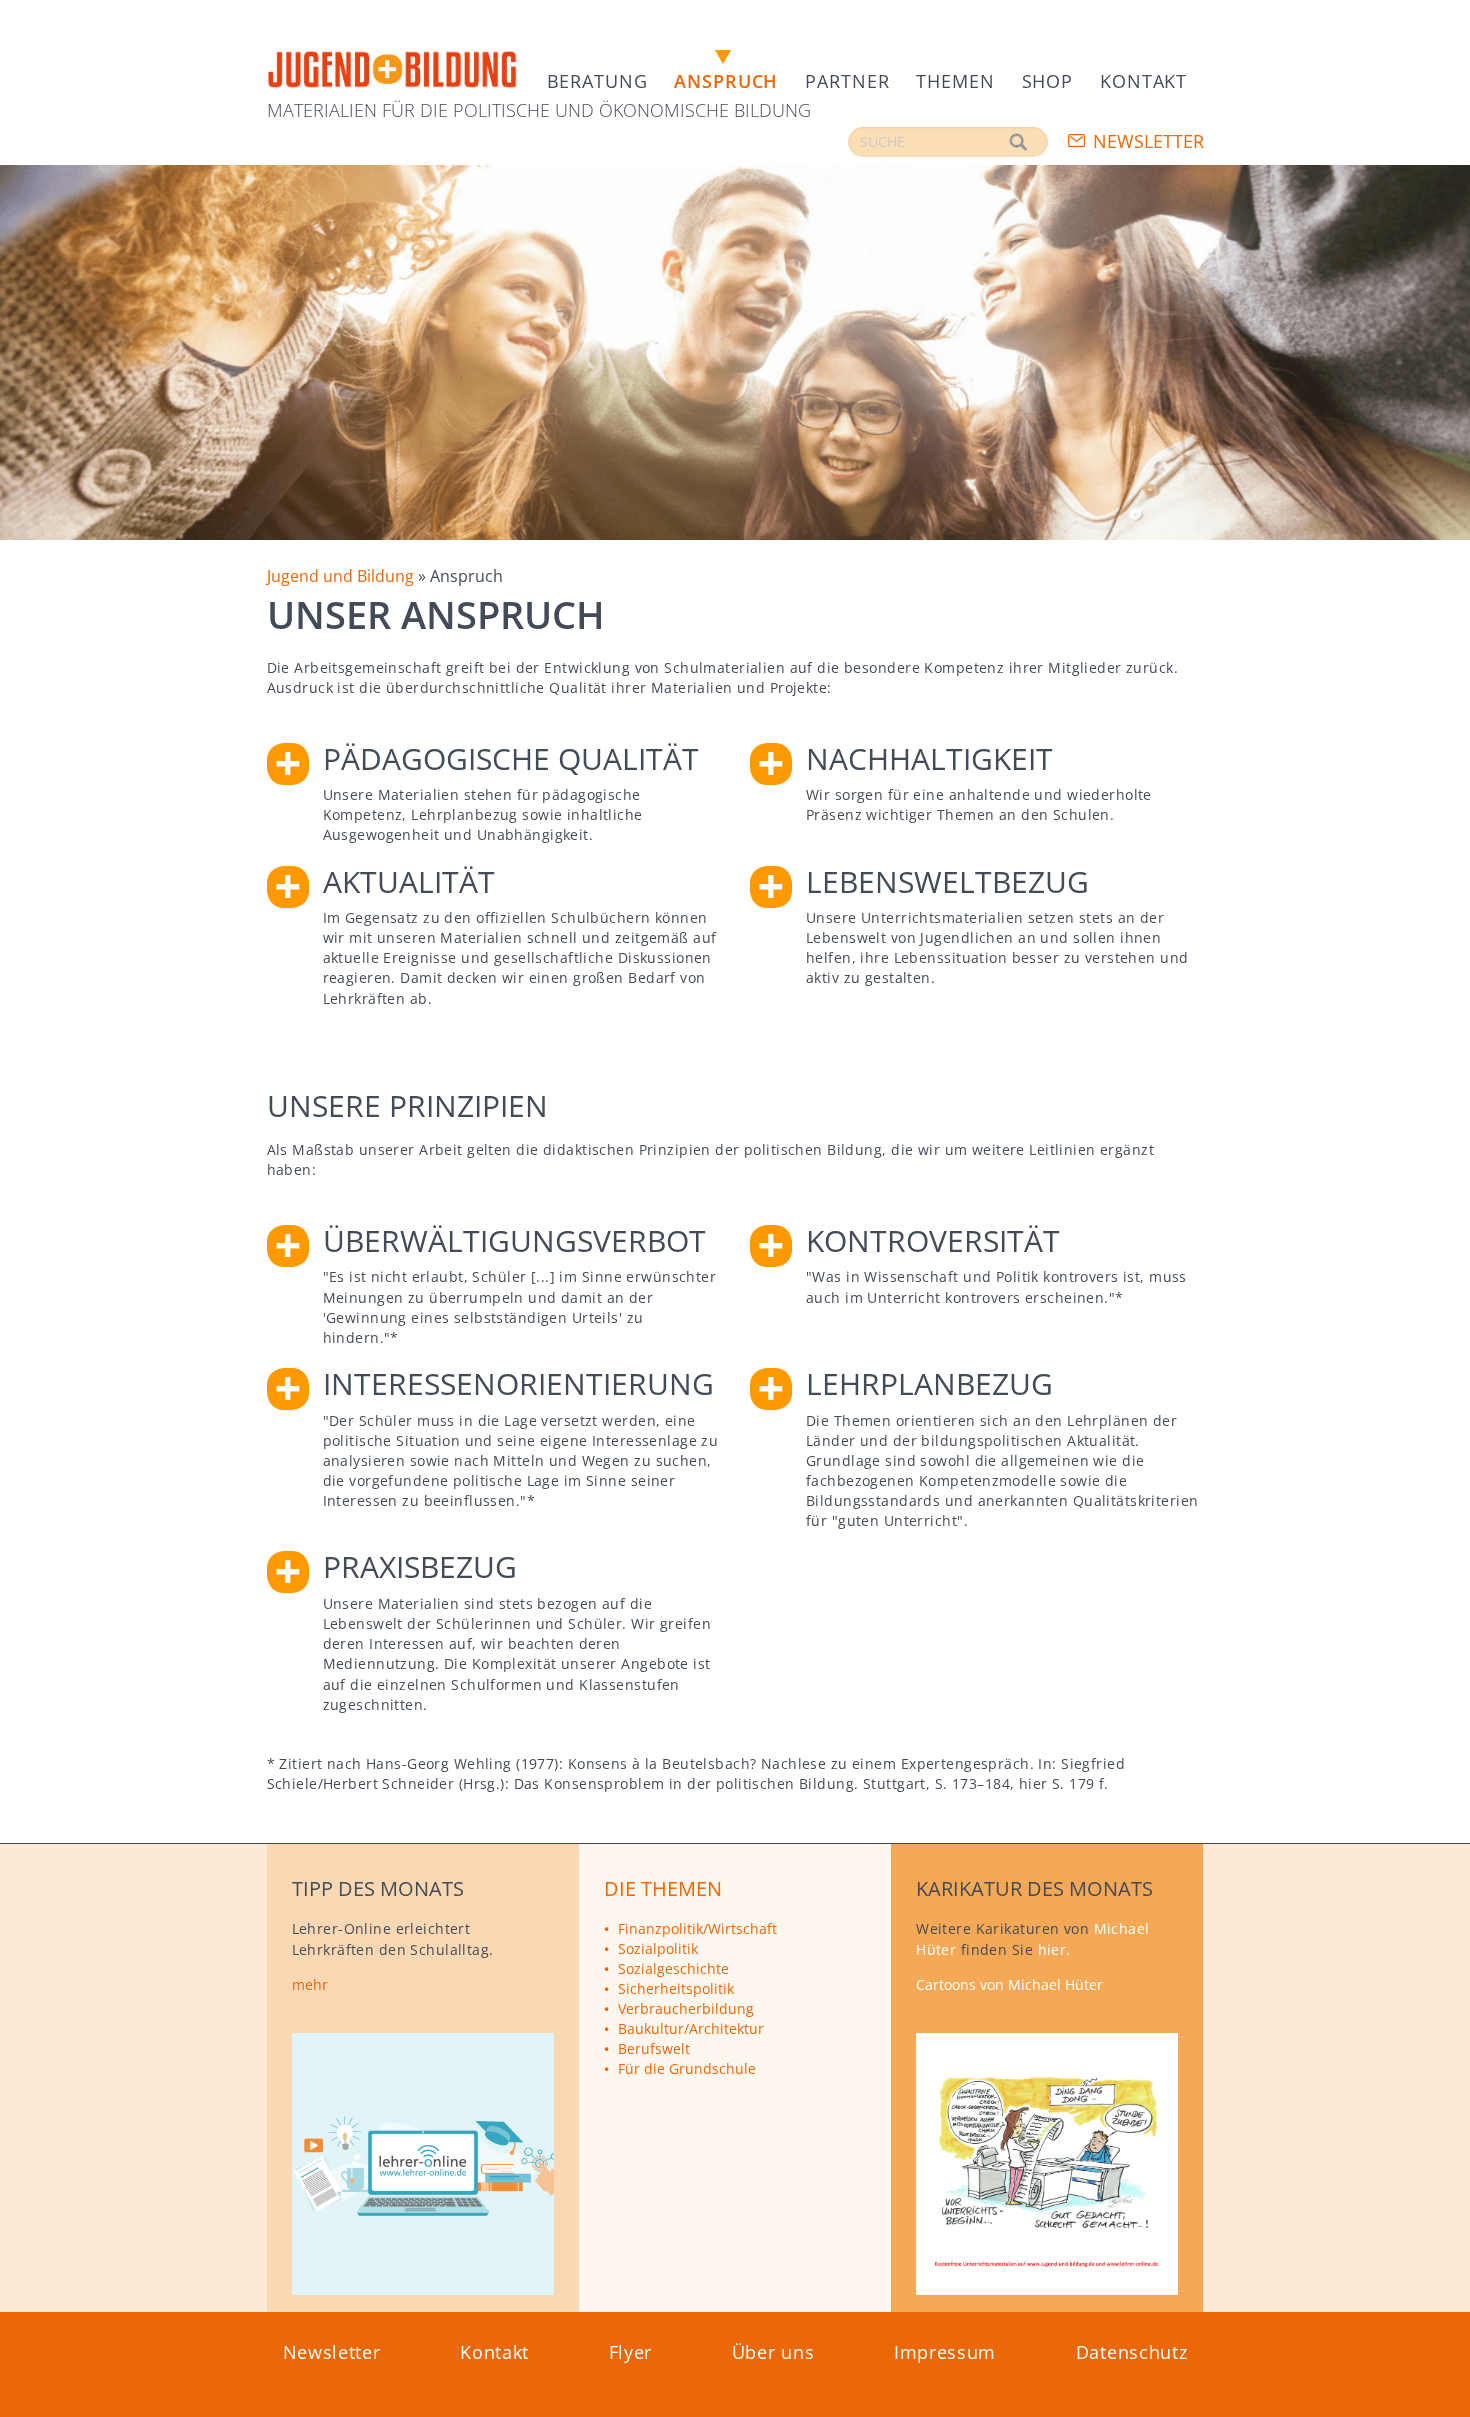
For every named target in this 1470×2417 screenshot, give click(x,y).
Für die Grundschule (687, 2068)
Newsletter (1148, 141)
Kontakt (1143, 81)
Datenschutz (1132, 2352)
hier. (1054, 1949)
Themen (955, 81)
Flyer (631, 2352)
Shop (1047, 81)
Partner (847, 81)
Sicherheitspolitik (676, 1988)
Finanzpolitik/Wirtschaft (697, 1928)
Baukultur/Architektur (691, 2028)
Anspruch (726, 81)
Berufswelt (654, 2048)
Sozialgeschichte (673, 1968)
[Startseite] (392, 70)
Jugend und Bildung (340, 576)
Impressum (945, 2352)
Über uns (773, 2352)
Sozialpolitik (658, 1948)
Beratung (597, 81)
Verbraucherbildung (686, 2008)
